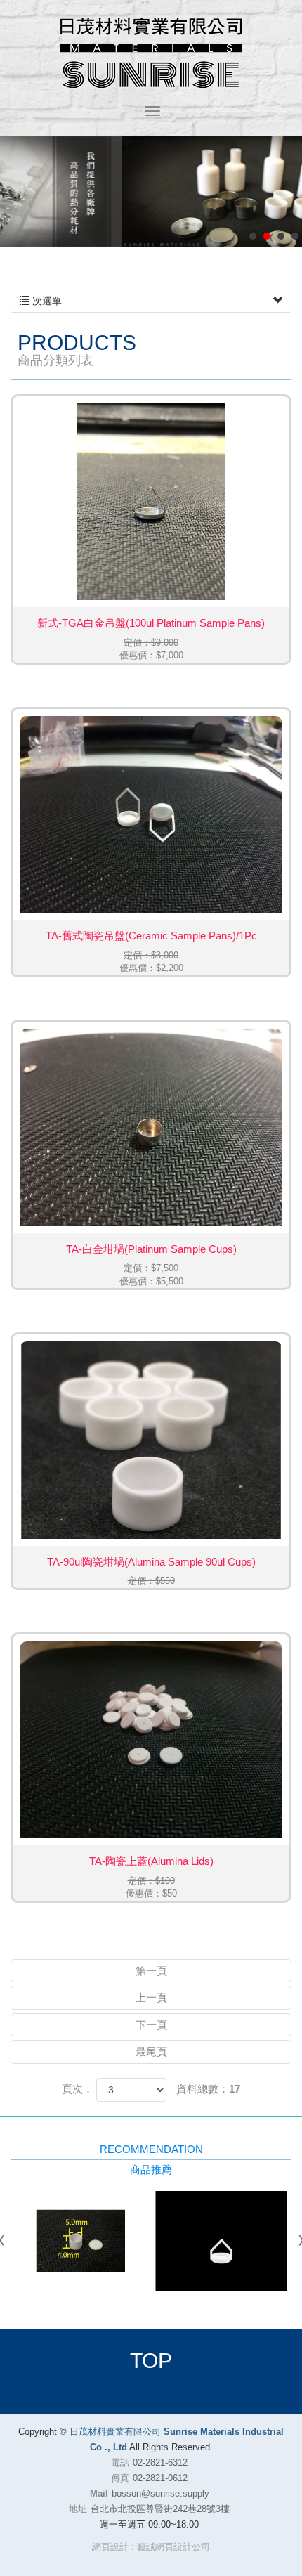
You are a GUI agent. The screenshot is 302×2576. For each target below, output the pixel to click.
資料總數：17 (208, 2089)
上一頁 (151, 1997)
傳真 (120, 2478)
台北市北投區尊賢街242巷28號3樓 (160, 2509)
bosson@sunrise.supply (160, 2493)
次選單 (46, 301)
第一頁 (151, 1971)
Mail (99, 2493)
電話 (120, 2463)
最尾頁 (151, 2051)
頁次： (78, 2089)
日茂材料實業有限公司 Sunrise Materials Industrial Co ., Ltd (151, 53)
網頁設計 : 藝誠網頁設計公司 (151, 2547)
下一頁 (151, 2025)
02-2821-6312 (160, 2463)
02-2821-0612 (160, 2478)
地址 (78, 2509)
